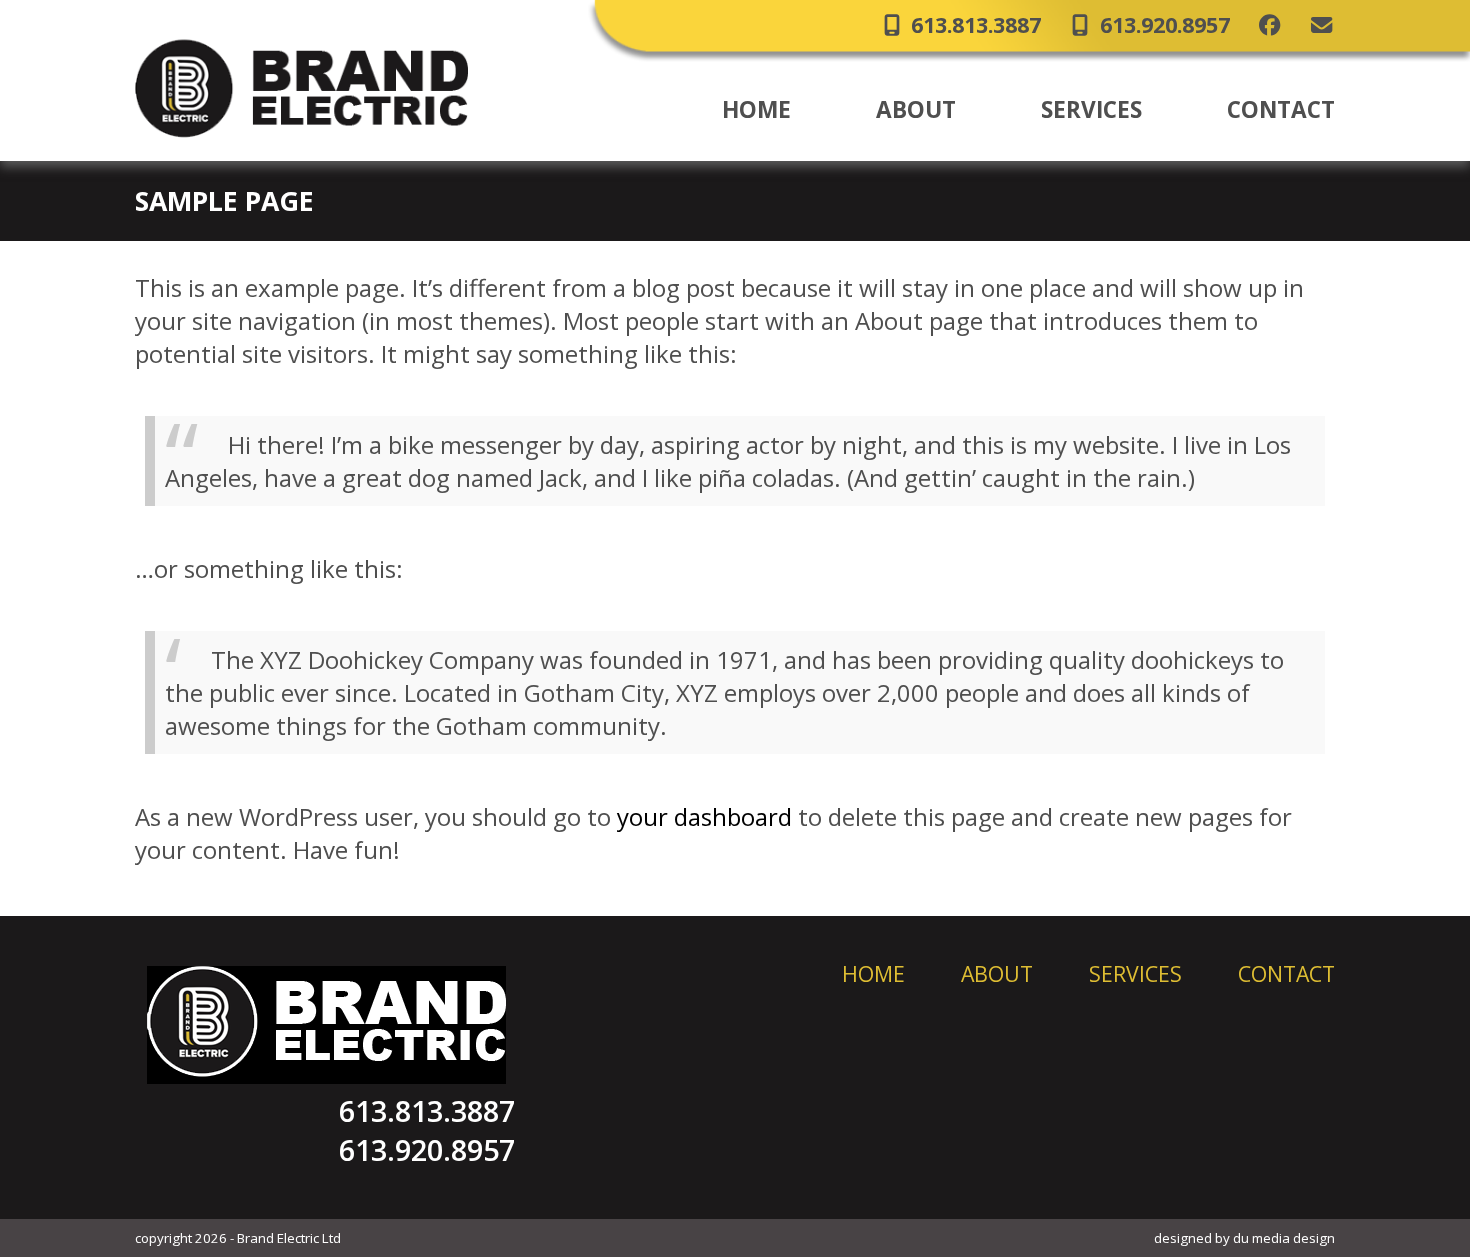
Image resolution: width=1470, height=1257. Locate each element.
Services (1135, 973)
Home (873, 973)
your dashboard (704, 816)
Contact (1286, 973)
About (997, 973)
